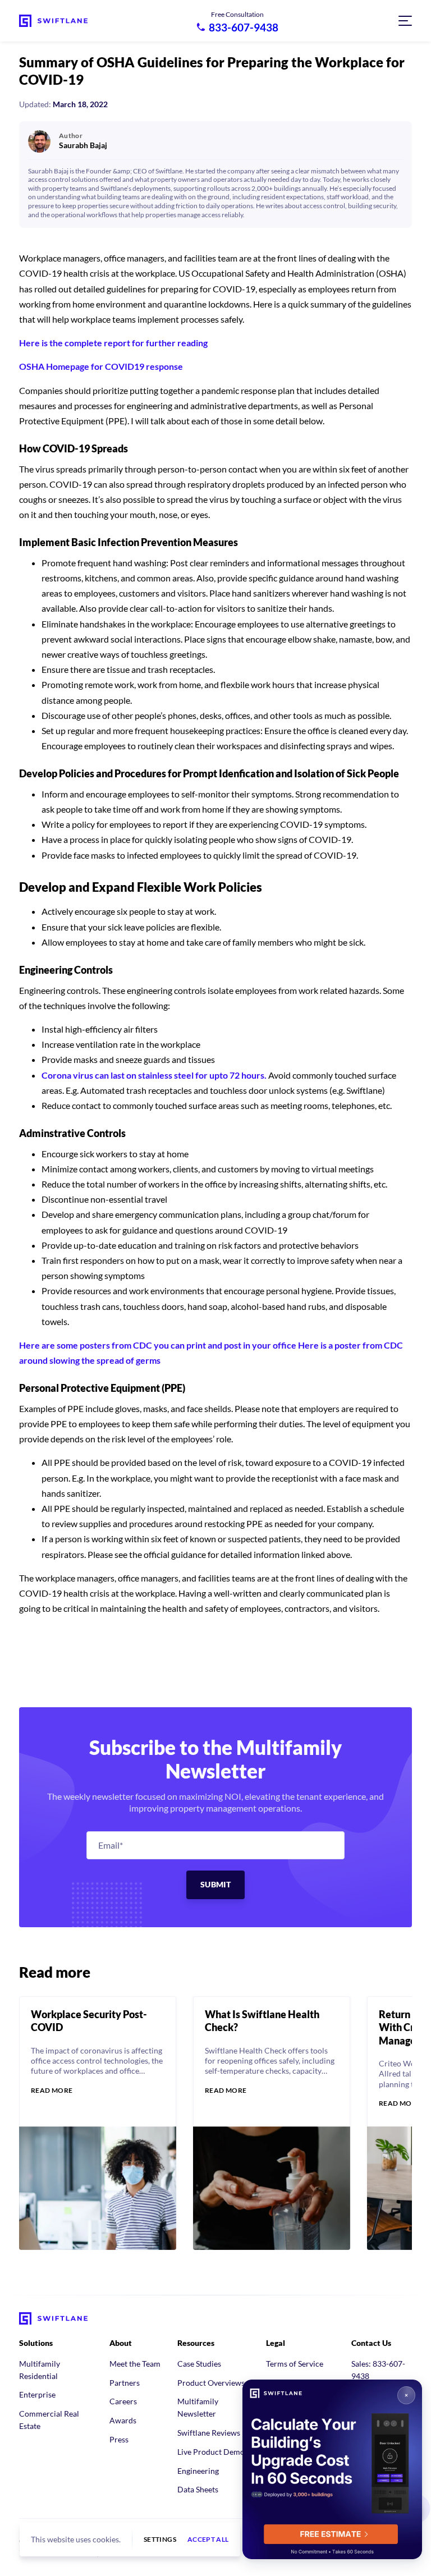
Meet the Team (135, 2364)
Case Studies (199, 2364)
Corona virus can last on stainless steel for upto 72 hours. (154, 1075)
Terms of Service (295, 2364)
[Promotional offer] (332, 2469)
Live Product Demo (211, 2452)
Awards (123, 2420)
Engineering (198, 2471)
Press (119, 2439)
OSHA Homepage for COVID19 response (101, 366)
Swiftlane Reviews (209, 2433)
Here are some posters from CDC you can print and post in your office (158, 1345)
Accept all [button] (208, 2540)
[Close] (406, 2395)
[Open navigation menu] (405, 21)
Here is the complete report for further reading (113, 343)
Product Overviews (211, 2383)
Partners (125, 2383)
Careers (123, 2401)
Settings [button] (160, 2540)
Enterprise (37, 2394)
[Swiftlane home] (53, 21)
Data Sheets (198, 2489)
